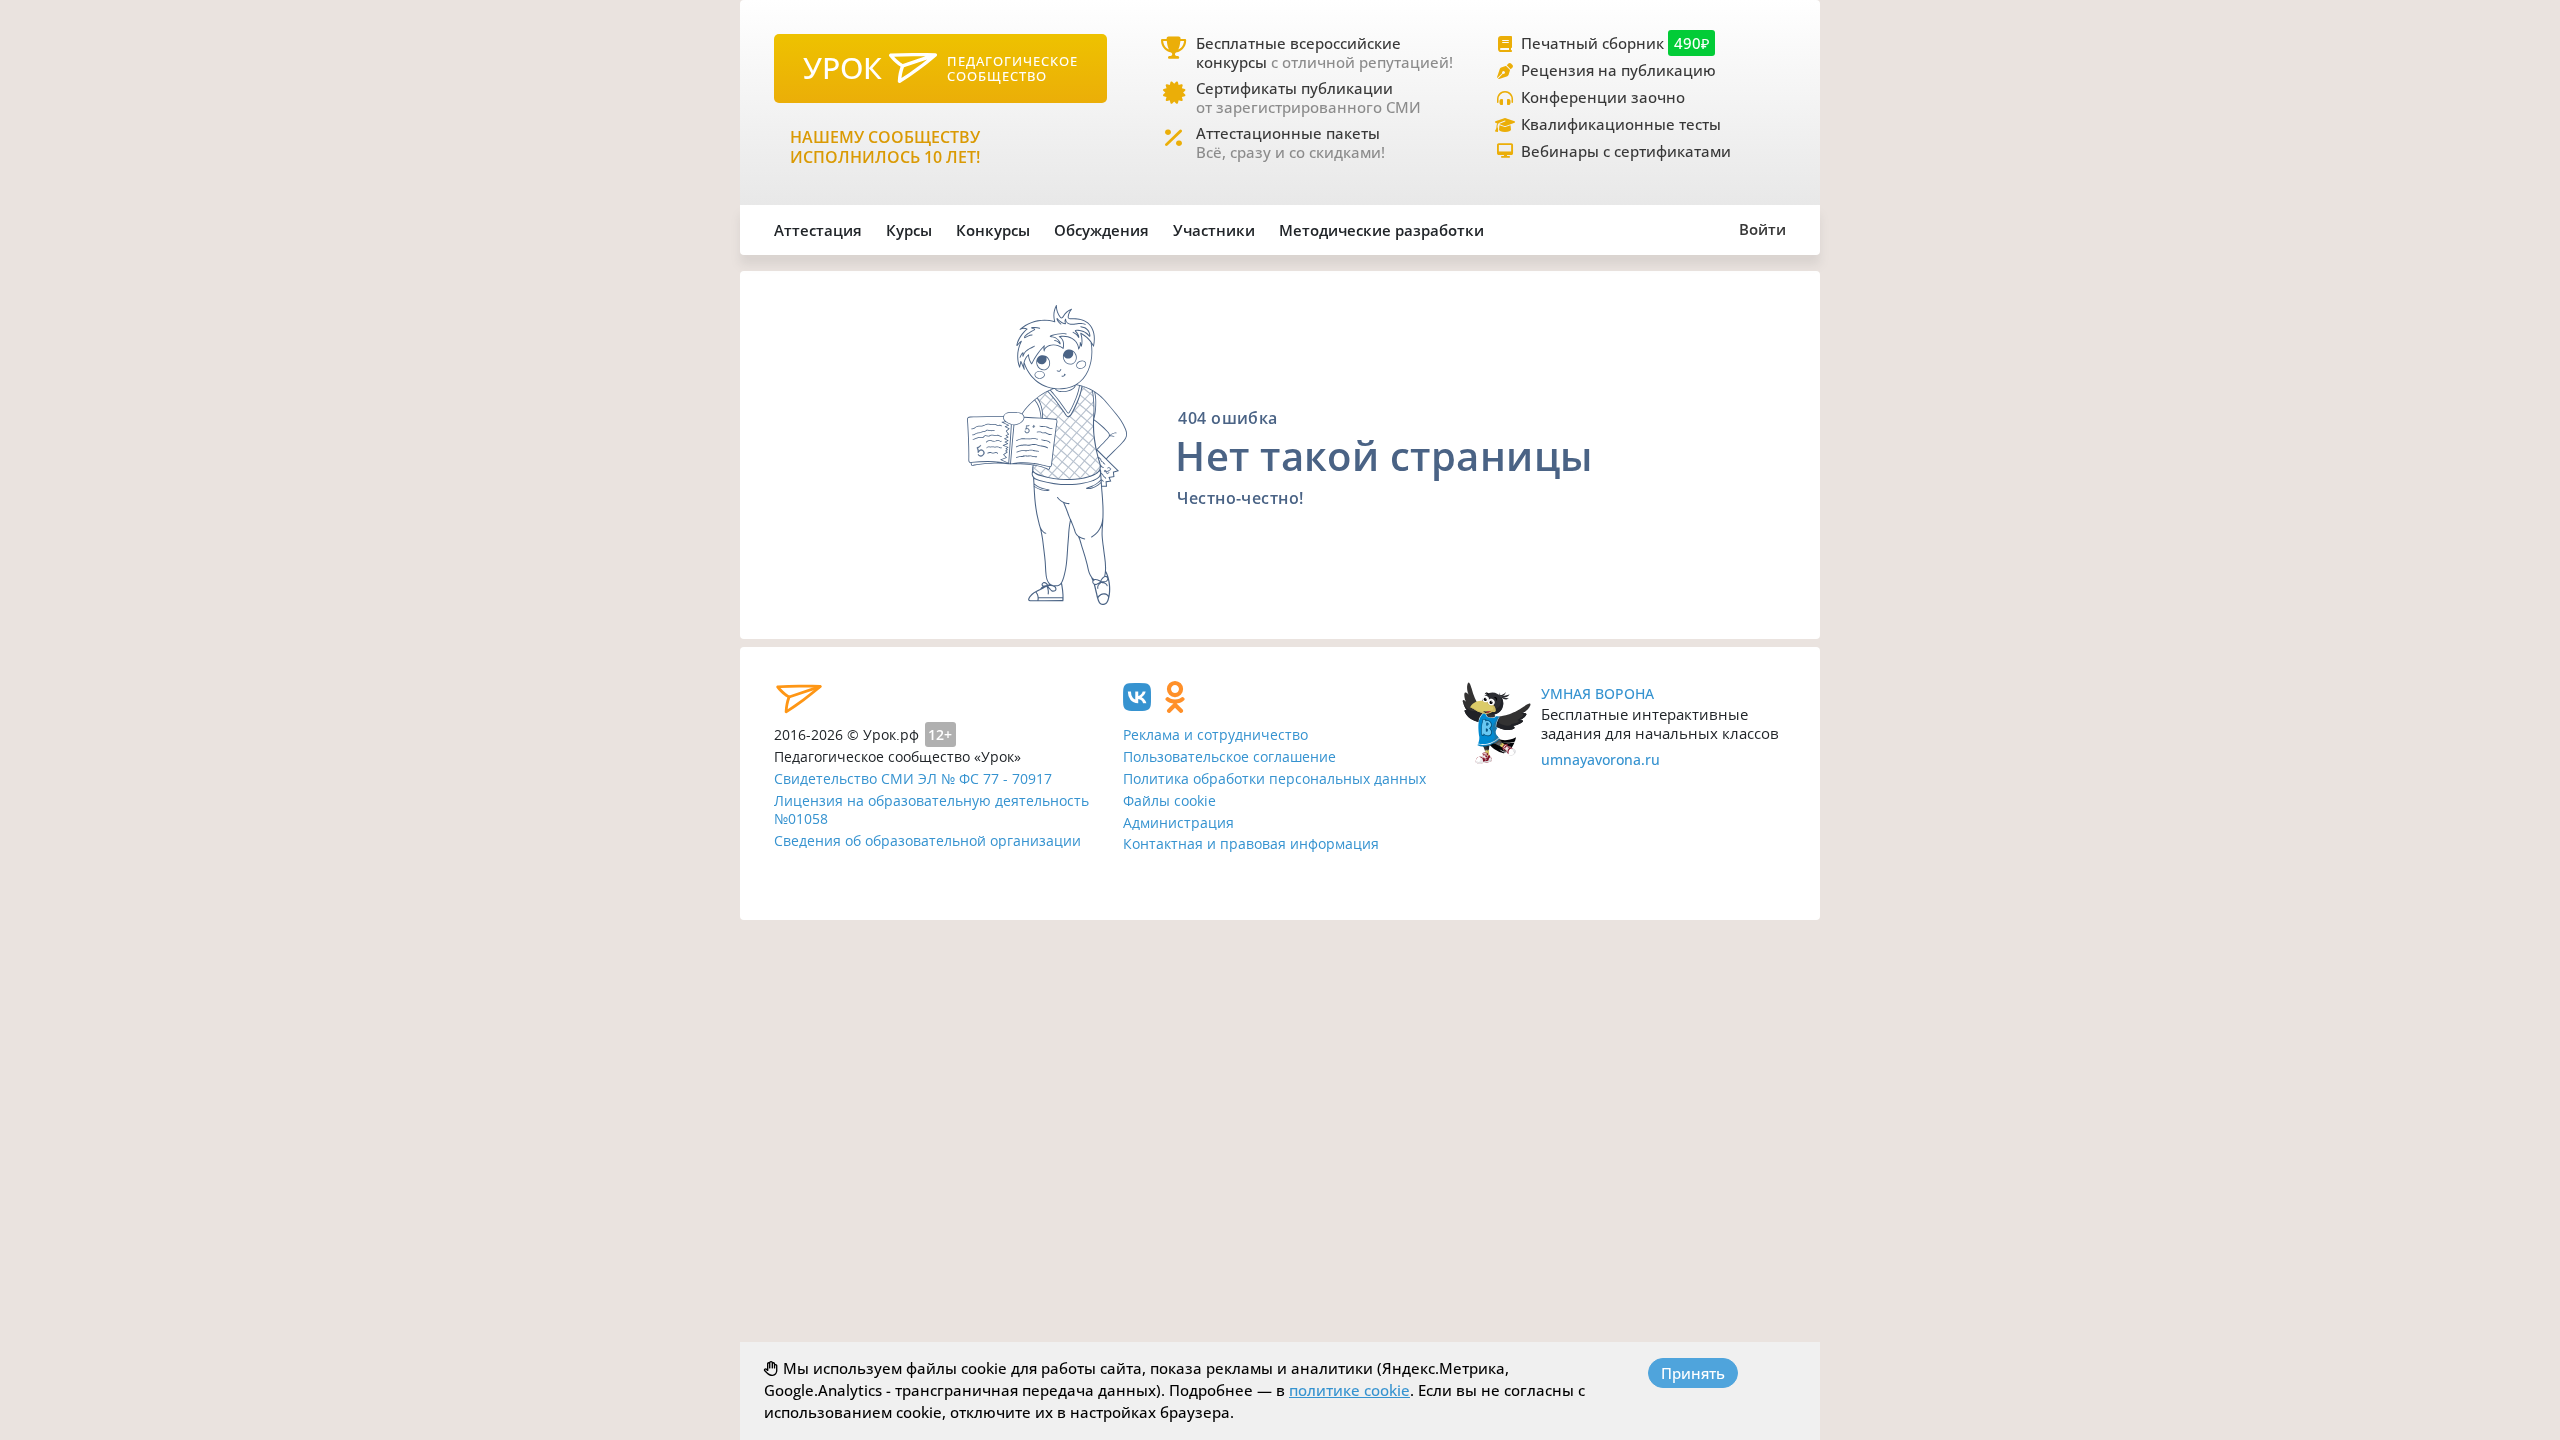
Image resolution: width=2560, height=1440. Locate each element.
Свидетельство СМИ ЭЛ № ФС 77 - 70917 (913, 778)
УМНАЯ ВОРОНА (1597, 693)
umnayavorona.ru (1600, 759)
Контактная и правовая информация (1251, 843)
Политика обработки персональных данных (1274, 778)
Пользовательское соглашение (1229, 756)
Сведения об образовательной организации (927, 840)
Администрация (1178, 822)
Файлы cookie (1169, 800)
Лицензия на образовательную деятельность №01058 (931, 810)
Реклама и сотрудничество (1215, 734)
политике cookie (1349, 1390)
